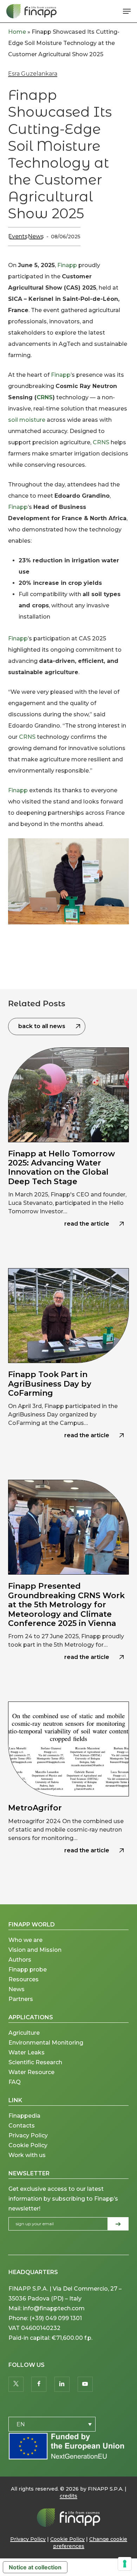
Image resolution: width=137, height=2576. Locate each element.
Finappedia (24, 2116)
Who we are (25, 1940)
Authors (20, 1960)
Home (17, 32)
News (36, 236)
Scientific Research (35, 2062)
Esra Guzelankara (33, 74)
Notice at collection (35, 2567)
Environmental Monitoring (46, 2043)
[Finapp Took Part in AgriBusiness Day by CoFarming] (68, 1367)
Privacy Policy (28, 2135)
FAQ (15, 2082)
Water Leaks (27, 2052)
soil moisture (27, 420)
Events (18, 236)
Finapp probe (28, 1970)
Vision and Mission (36, 1950)
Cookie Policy (28, 2145)
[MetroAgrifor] (68, 1791)
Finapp (67, 265)
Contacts (22, 2126)
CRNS (45, 397)
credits (68, 2496)
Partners (21, 1999)
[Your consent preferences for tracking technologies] (125, 2564)
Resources (24, 1979)
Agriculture (24, 2033)
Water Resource (31, 2072)
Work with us (27, 2155)
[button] (127, 11)
